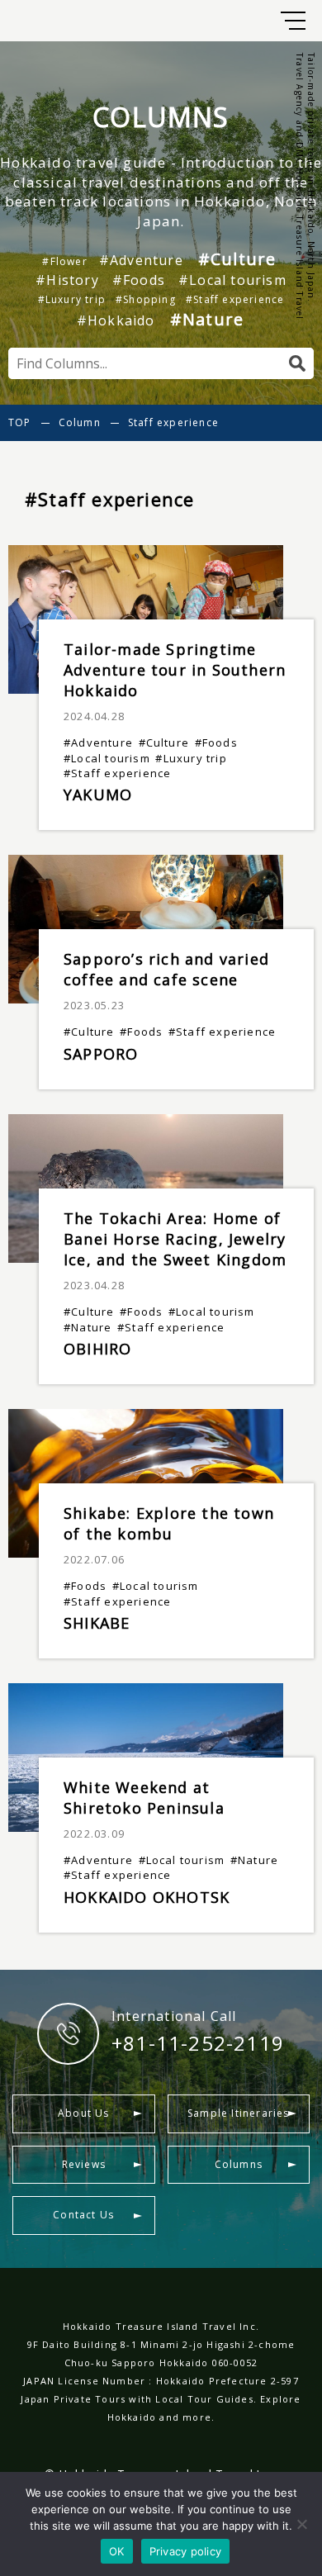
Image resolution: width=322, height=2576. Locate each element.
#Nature (207, 319)
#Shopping (146, 300)
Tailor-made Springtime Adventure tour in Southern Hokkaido (175, 670)
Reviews (84, 2164)
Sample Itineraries (239, 2113)
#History (67, 280)
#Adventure (141, 260)
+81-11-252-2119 (198, 2043)
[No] (301, 2524)
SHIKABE (97, 1623)
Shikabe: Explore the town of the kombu (169, 1523)
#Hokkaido (116, 320)
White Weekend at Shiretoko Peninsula (144, 1798)
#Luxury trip (72, 300)
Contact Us (83, 2215)
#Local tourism (232, 280)
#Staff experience (235, 300)
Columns (239, 2164)
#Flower (64, 262)
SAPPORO (101, 1054)
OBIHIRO (97, 1349)
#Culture (237, 259)
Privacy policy (186, 2551)
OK (117, 2551)
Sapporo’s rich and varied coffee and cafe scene (166, 969)
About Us (84, 2113)
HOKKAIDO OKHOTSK (147, 1897)
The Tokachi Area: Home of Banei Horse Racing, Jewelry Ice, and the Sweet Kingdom (175, 1239)
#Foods (139, 280)
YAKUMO (98, 795)
